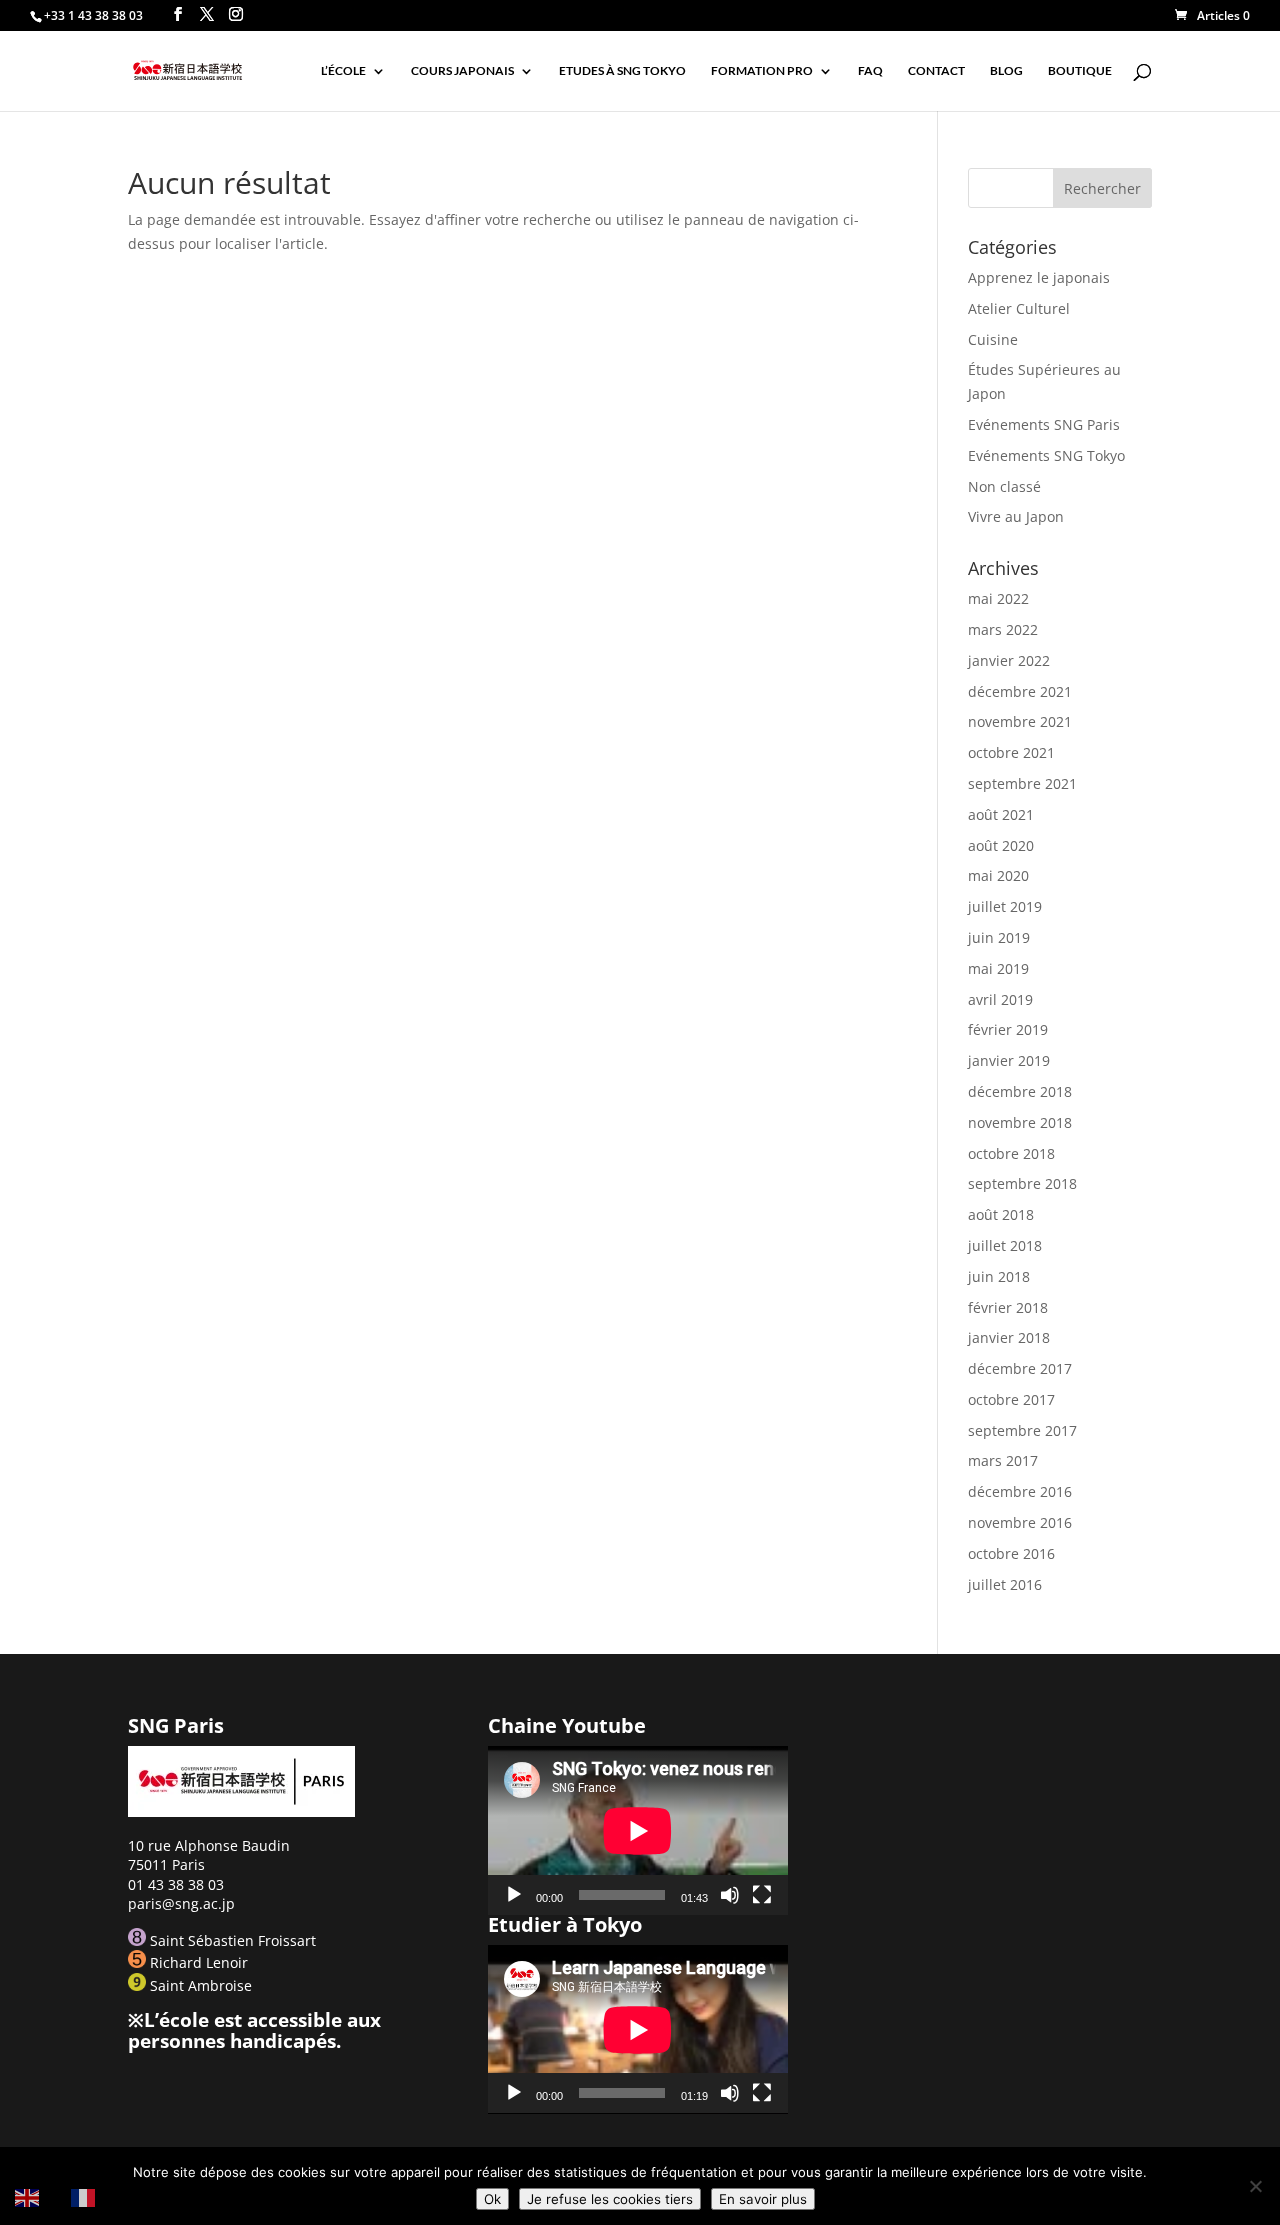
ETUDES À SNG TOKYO (622, 71)
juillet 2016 (1005, 1584)
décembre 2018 (1020, 1091)
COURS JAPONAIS (462, 71)
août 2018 (1001, 1214)
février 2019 (1008, 1029)
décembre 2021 (1020, 691)
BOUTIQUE (1080, 71)
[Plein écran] (762, 1895)
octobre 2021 (1011, 752)
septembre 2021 (1022, 783)
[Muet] (730, 1895)
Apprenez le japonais (1039, 277)
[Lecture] (514, 1895)
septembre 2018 (1022, 1183)
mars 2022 (1003, 629)
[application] (638, 1830)
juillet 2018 (1005, 1245)
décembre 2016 (1020, 1491)
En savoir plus (763, 2199)
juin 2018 (999, 1276)
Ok (492, 2199)
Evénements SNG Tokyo (1046, 455)
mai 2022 (998, 598)
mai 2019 (998, 968)
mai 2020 (998, 875)
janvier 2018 (1009, 1337)
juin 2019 (999, 937)
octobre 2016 (1011, 1553)
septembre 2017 (1022, 1430)
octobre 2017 (1011, 1399)
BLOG (1006, 71)
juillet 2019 (1005, 906)
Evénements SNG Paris (1044, 424)
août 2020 (1001, 845)
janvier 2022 (1009, 660)
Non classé (1004, 486)
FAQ (870, 71)
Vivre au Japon (1016, 516)
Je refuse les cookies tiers (610, 2199)
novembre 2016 (1020, 1522)
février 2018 (1008, 1307)
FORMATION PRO (762, 71)
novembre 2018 (1020, 1122)
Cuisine (993, 339)
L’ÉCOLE (343, 71)
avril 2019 (1000, 999)
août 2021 (1001, 814)
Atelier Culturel (1019, 308)
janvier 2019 (1009, 1060)
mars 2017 (1003, 1460)
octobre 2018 (1011, 1153)
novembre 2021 (1020, 721)
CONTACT (936, 71)
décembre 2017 (1020, 1368)
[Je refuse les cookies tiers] (1255, 2186)
